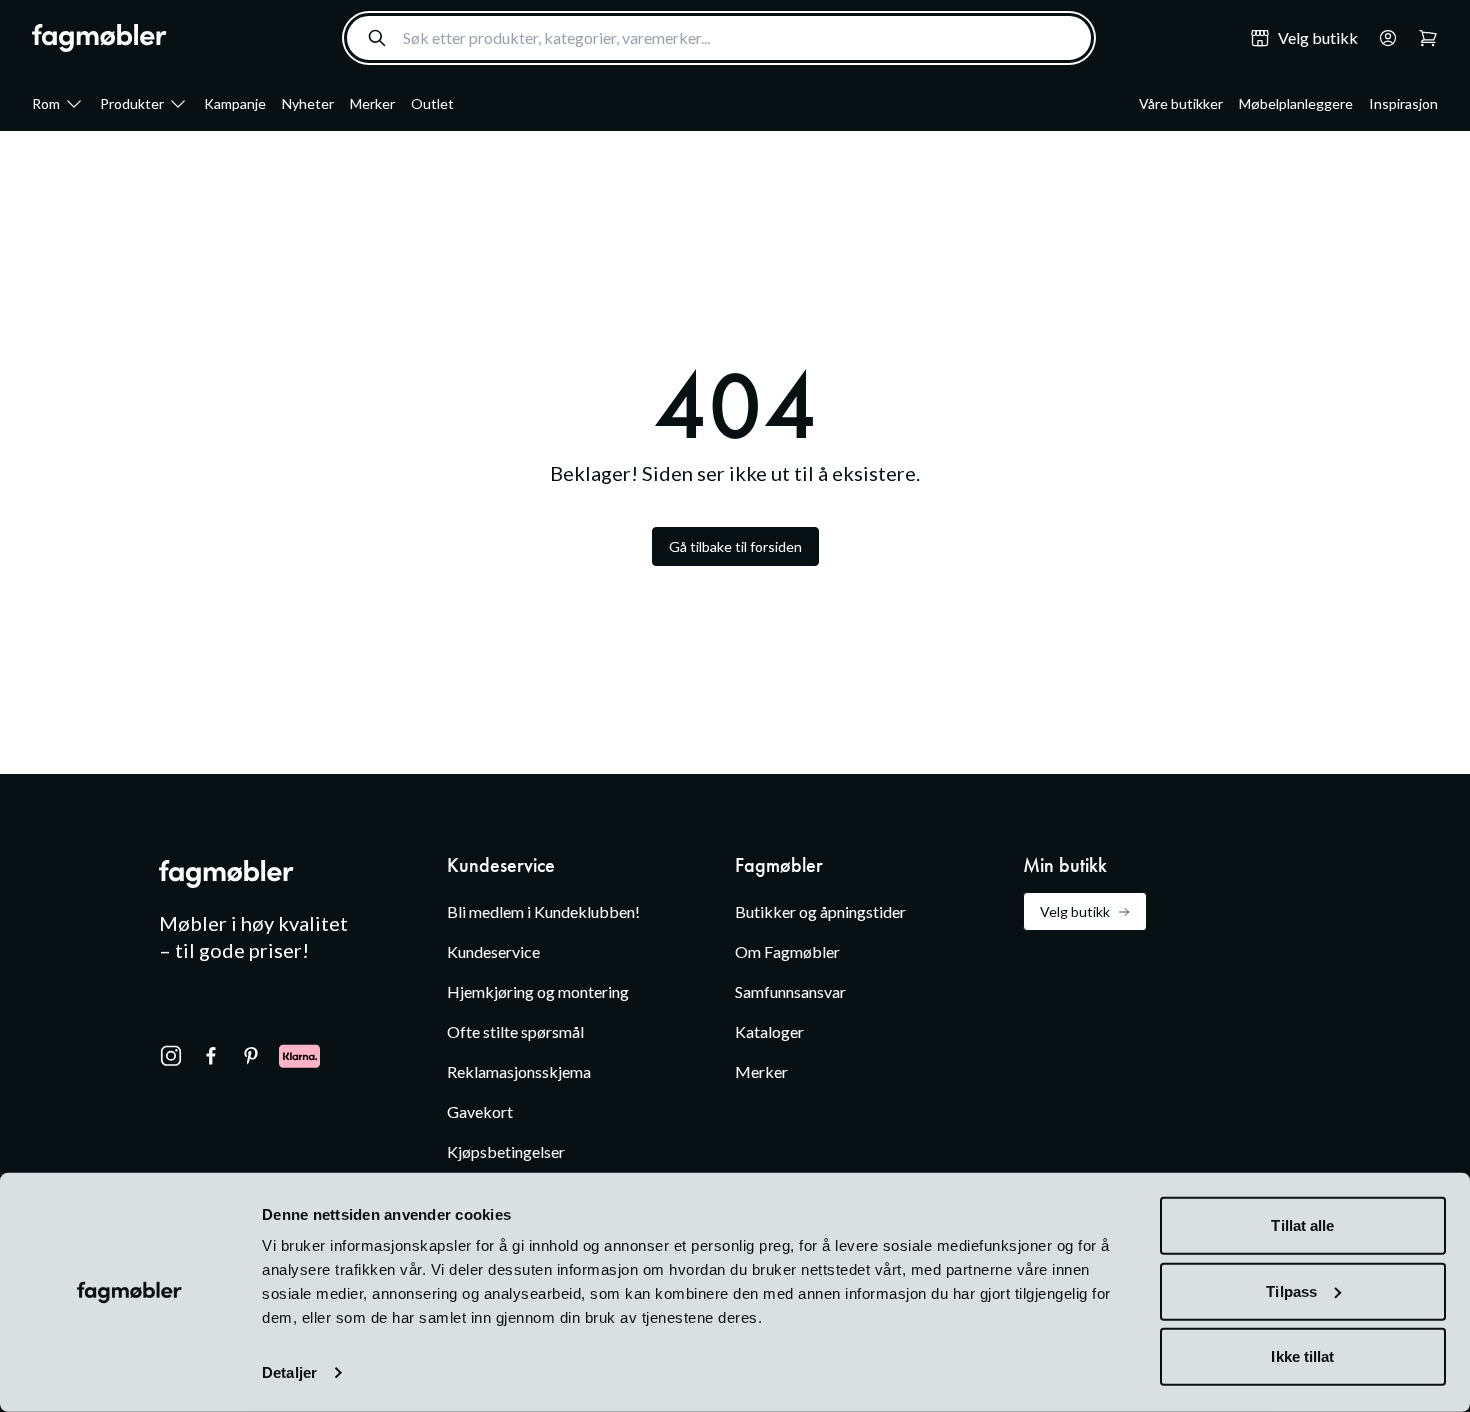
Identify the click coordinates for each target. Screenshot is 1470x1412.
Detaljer (289, 1372)
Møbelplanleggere (1296, 103)
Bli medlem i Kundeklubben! (543, 911)
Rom (46, 103)
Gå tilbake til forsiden (735, 546)
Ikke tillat (1302, 1356)
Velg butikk (1075, 911)
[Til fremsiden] (99, 38)
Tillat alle (1302, 1225)
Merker (372, 103)
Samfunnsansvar (790, 991)
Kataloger (769, 1031)
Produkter (132, 103)
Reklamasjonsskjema (519, 1071)
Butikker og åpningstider (820, 911)
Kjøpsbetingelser (506, 1151)
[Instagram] (171, 1056)
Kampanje (235, 103)
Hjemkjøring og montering (538, 991)
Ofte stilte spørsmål (515, 1031)
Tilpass (1291, 1290)
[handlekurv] (1382, 38)
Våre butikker (1181, 103)
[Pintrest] (251, 1056)
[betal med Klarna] (299, 1056)
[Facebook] (211, 1056)
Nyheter (308, 103)
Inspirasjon (1403, 103)
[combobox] (719, 38)
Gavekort (480, 1111)
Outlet (432, 103)
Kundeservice (493, 951)
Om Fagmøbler (787, 951)
